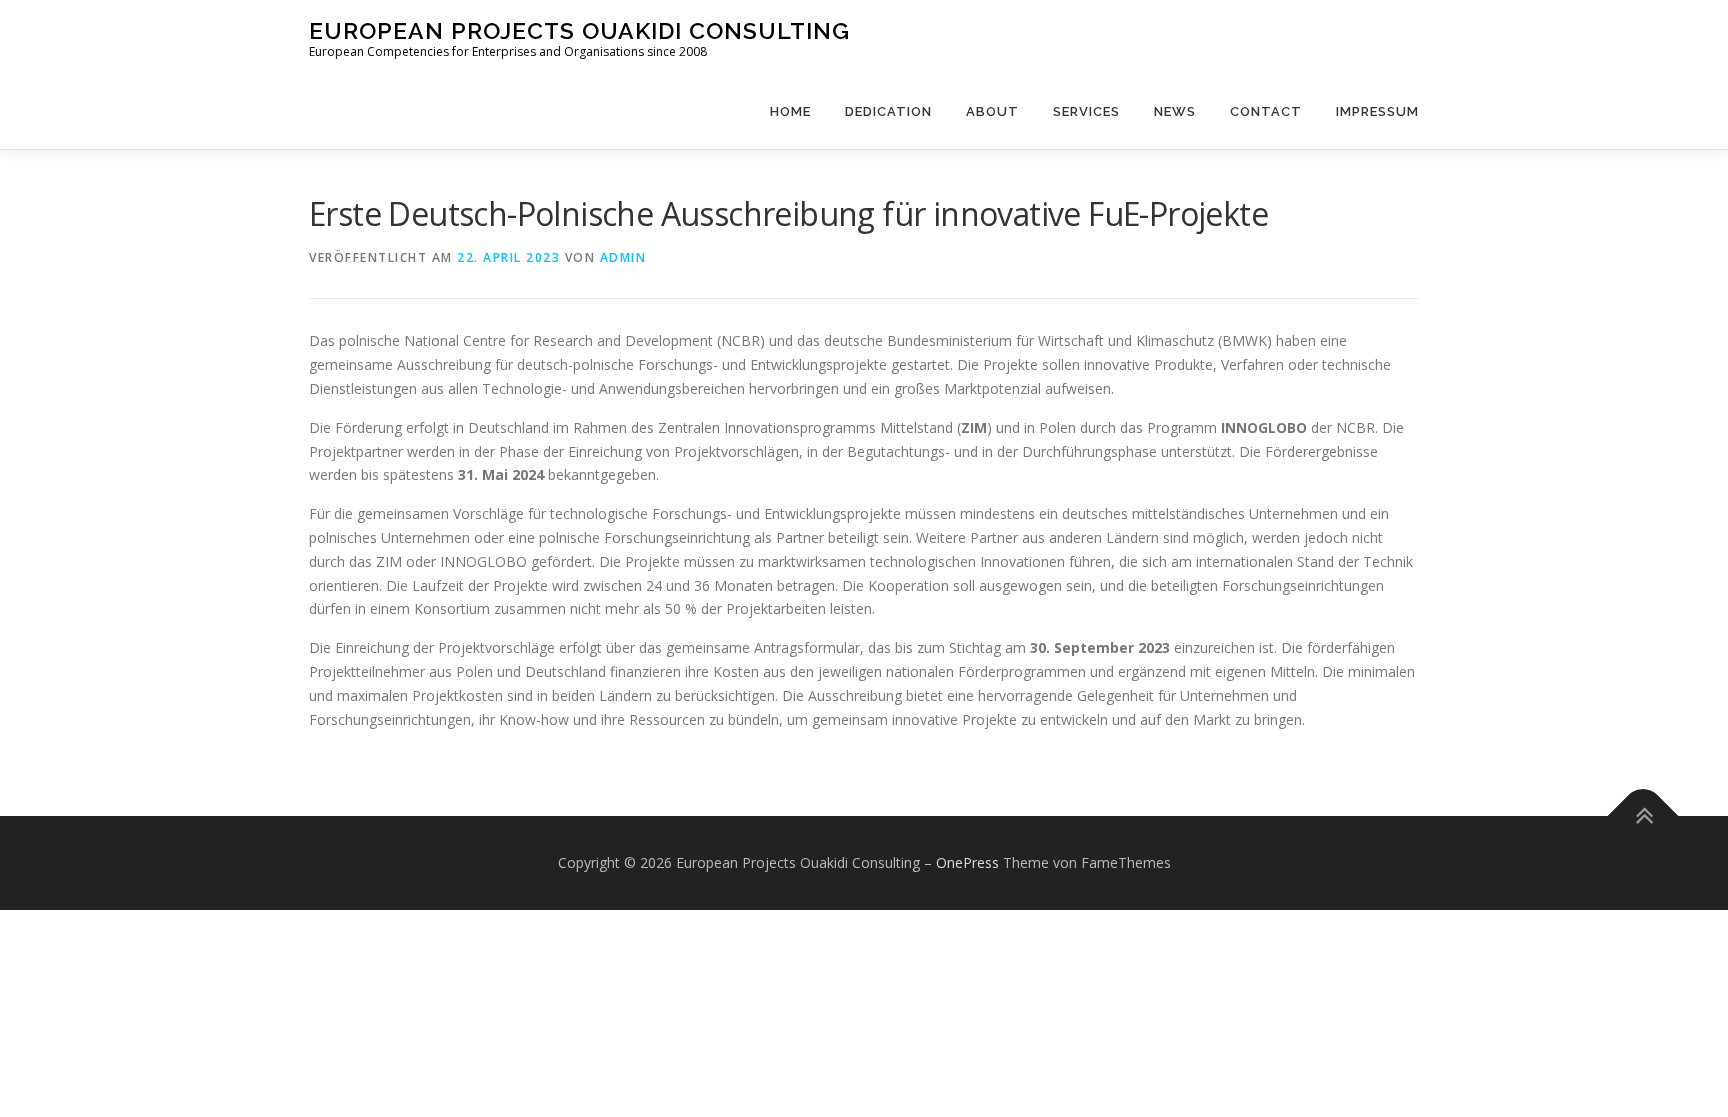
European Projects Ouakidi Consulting (579, 30)
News (1175, 111)
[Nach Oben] (1643, 816)
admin (623, 257)
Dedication (888, 111)
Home (790, 111)
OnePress (967, 862)
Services (1086, 111)
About (992, 111)
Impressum (1377, 111)
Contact (1266, 111)
